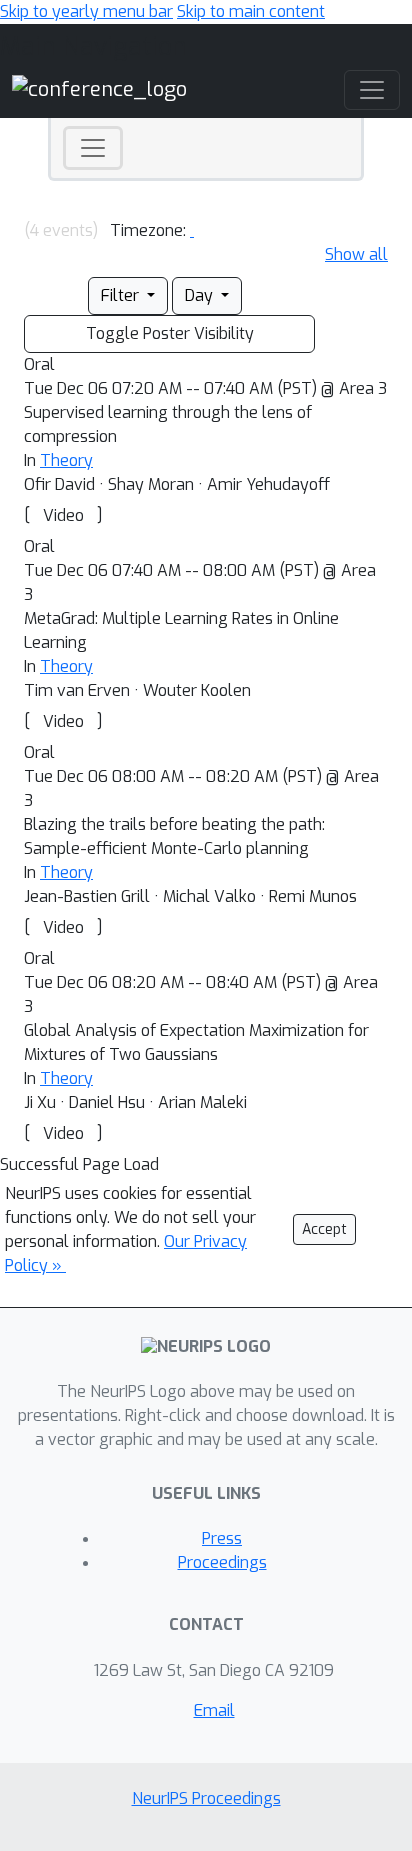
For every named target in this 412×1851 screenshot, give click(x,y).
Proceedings (222, 1562)
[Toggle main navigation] (372, 90)
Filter (122, 295)
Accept (324, 1229)
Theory (66, 460)
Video (63, 515)
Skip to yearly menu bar (86, 11)
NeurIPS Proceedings (206, 1798)
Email (214, 1710)
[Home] (99, 89)
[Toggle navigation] (93, 148)
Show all (356, 254)
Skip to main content (251, 11)
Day (201, 295)
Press (222, 1538)
